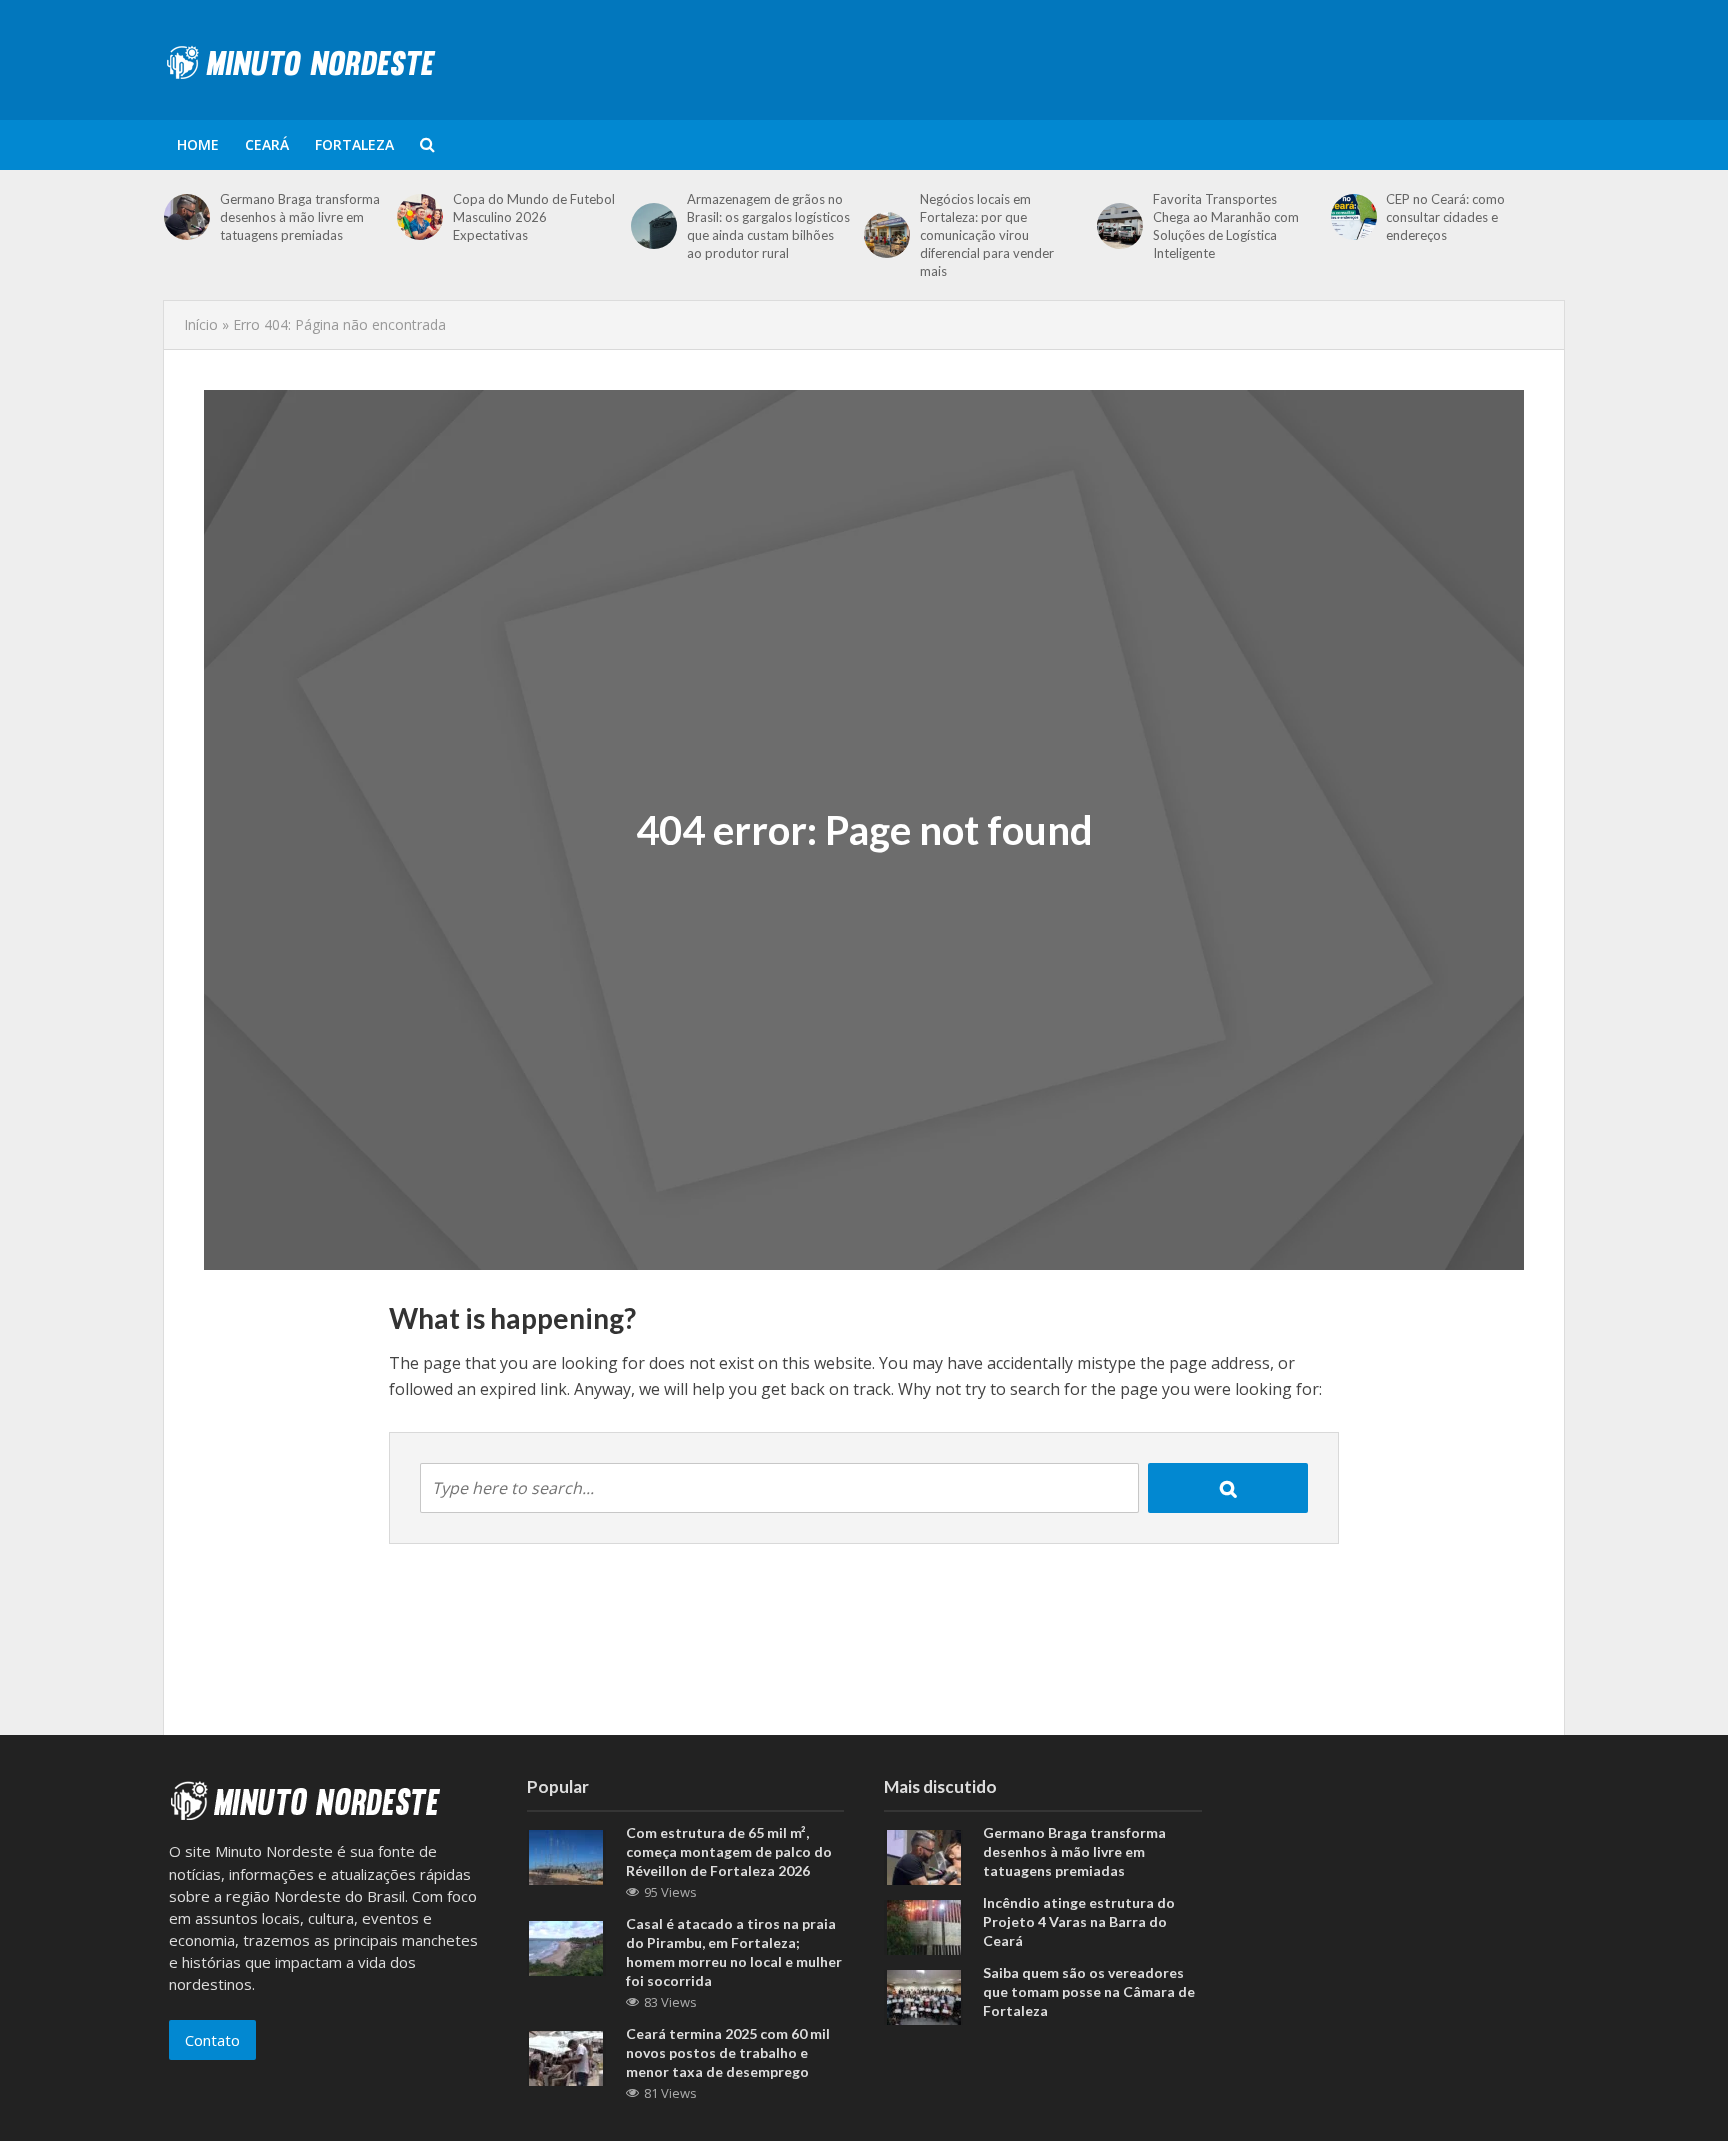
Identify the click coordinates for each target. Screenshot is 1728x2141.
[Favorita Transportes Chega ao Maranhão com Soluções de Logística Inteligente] (1120, 226)
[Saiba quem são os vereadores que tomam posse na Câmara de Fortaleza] (924, 1995)
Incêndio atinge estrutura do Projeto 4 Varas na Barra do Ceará (1079, 1921)
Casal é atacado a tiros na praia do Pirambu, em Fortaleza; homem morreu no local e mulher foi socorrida (734, 1952)
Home (198, 144)
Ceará (267, 144)
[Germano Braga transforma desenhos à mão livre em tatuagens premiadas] (187, 217)
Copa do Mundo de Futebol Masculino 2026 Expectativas (534, 217)
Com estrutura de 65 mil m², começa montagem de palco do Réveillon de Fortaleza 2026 (729, 1851)
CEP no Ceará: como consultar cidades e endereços (1445, 217)
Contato (212, 2040)
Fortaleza (354, 144)
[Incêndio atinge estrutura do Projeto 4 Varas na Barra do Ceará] (924, 1925)
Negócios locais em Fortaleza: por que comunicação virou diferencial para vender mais (987, 235)
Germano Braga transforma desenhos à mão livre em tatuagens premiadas (300, 217)
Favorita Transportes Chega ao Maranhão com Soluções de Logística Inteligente (1226, 226)
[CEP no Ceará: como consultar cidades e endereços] (1354, 217)
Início (201, 324)
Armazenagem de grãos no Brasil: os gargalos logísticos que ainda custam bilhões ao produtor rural (768, 226)
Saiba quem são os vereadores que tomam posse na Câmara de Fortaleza (1089, 1991)
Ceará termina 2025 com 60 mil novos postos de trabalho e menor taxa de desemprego (728, 2052)
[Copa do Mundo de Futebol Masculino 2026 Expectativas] (420, 217)
